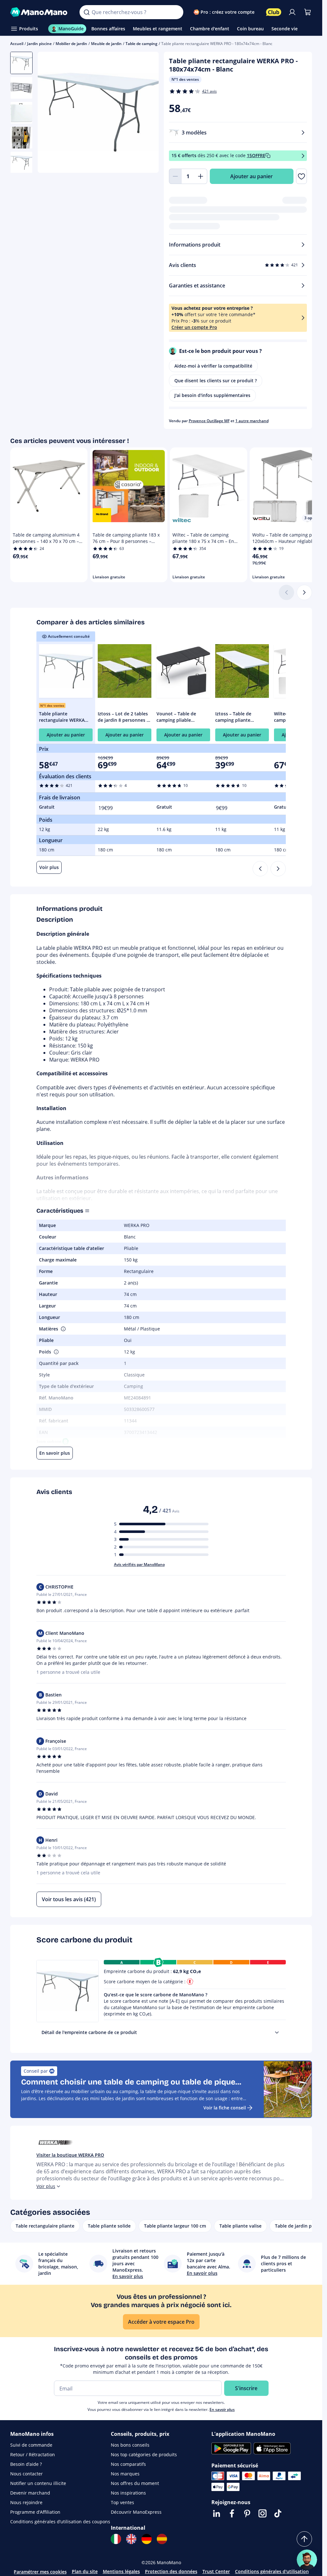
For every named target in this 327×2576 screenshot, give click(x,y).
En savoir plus (222, 2409)
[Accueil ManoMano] (40, 12)
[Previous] (260, 869)
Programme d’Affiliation (35, 2512)
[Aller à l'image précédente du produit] (50, 113)
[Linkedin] (217, 2513)
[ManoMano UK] (131, 2539)
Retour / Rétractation (33, 2454)
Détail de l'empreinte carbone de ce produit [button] (89, 2032)
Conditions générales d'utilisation (272, 2571)
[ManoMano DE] (147, 2539)
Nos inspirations (128, 2493)
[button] (63, 1329)
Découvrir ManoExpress (136, 2512)
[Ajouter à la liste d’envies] (301, 176)
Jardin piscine (39, 44)
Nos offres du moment (135, 2483)
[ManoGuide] (307, 2560)
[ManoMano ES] (162, 2539)
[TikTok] (278, 2513)
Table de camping (141, 44)
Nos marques (125, 2474)
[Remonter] (304, 2539)
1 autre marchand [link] (252, 421)
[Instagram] (262, 2513)
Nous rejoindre (26, 2502)
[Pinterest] (247, 2513)
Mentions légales (121, 2571)
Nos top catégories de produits (144, 2454)
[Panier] (308, 12)
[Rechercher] (87, 12)
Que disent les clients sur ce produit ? (216, 381)
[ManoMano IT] (116, 2539)
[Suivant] (304, 592)
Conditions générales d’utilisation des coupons (60, 2522)
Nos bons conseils (130, 2445)
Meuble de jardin (106, 44)
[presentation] (277, 2032)
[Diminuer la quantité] (175, 176)
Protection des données (171, 2571)
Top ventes (122, 2502)
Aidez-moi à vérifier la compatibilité (213, 366)
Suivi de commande (31, 2445)
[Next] (278, 869)
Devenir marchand (30, 2493)
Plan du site (85, 2571)
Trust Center (216, 2571)
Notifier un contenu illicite (38, 2483)
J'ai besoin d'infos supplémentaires (212, 395)
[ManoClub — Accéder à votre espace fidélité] (274, 12)
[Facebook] (232, 2513)
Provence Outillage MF (209, 421)
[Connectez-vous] (292, 12)
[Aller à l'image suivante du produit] (146, 113)
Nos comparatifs (128, 2464)
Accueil (17, 44)
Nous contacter (27, 2474)
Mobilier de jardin (71, 44)
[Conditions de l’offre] (303, 156)
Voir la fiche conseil (225, 2108)
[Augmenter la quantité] (201, 176)
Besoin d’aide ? (26, 2464)
